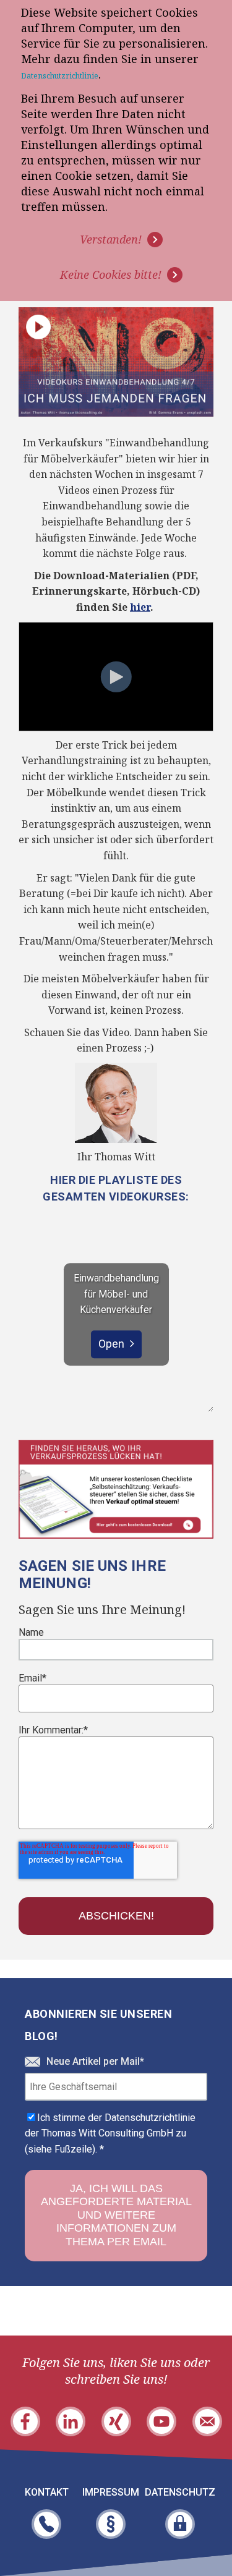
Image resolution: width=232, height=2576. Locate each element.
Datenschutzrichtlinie (60, 76)
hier (140, 607)
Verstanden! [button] (111, 239)
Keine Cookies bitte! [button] (111, 274)
